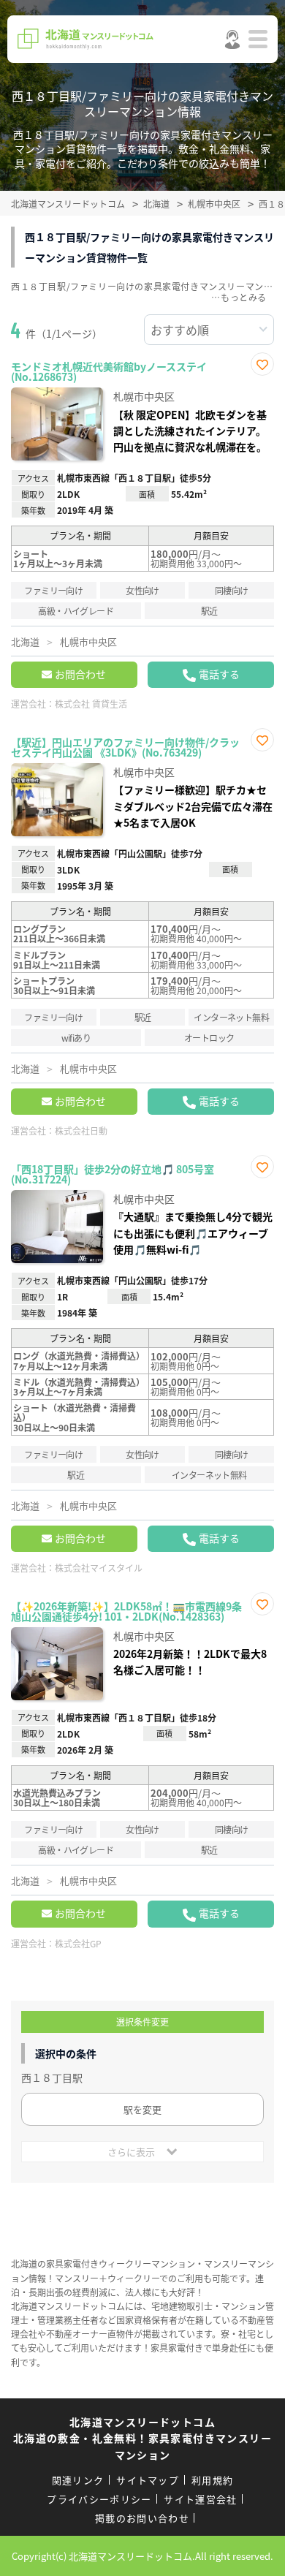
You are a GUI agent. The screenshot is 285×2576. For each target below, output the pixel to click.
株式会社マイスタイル (99, 1568)
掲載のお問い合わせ (142, 2518)
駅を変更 (142, 2109)
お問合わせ (80, 674)
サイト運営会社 (200, 2499)
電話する (219, 674)
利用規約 (212, 2480)
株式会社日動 (81, 1130)
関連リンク (78, 2480)
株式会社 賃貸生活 (91, 704)
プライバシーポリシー (99, 2499)
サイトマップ (148, 2480)
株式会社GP (78, 1943)
